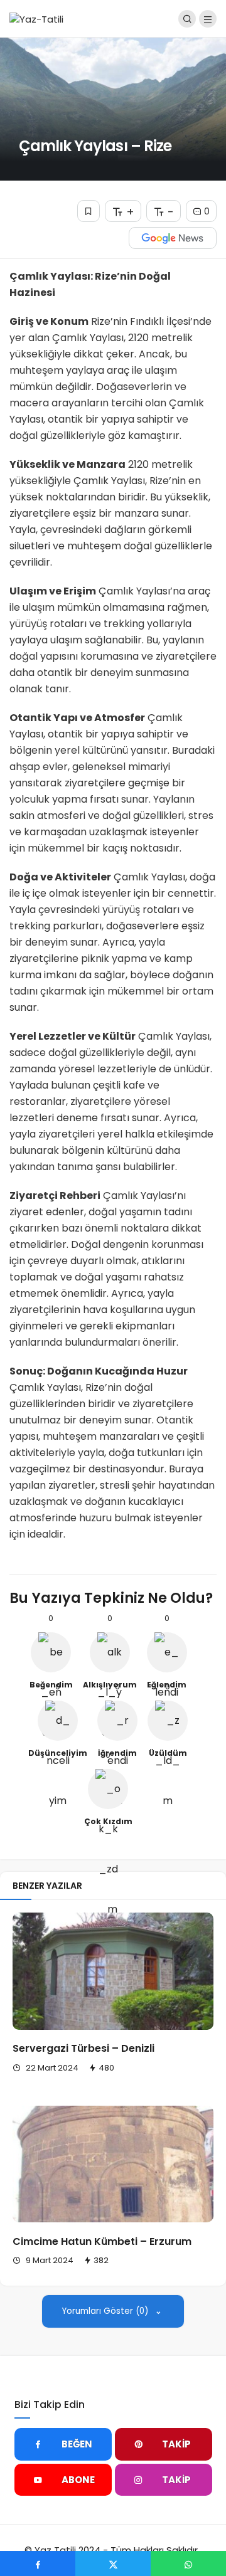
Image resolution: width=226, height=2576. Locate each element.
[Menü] (208, 19)
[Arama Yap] (187, 19)
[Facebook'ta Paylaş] (38, 2563)
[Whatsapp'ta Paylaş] (188, 2563)
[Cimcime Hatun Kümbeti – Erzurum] (113, 2164)
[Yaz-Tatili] (36, 18)
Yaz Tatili (55, 2550)
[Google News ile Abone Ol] (173, 238)
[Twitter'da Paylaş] (113, 2563)
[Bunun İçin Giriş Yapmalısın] (89, 211)
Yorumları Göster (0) (106, 2311)
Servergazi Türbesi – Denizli (83, 2049)
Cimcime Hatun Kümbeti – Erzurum (102, 2241)
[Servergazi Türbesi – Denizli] (113, 1971)
